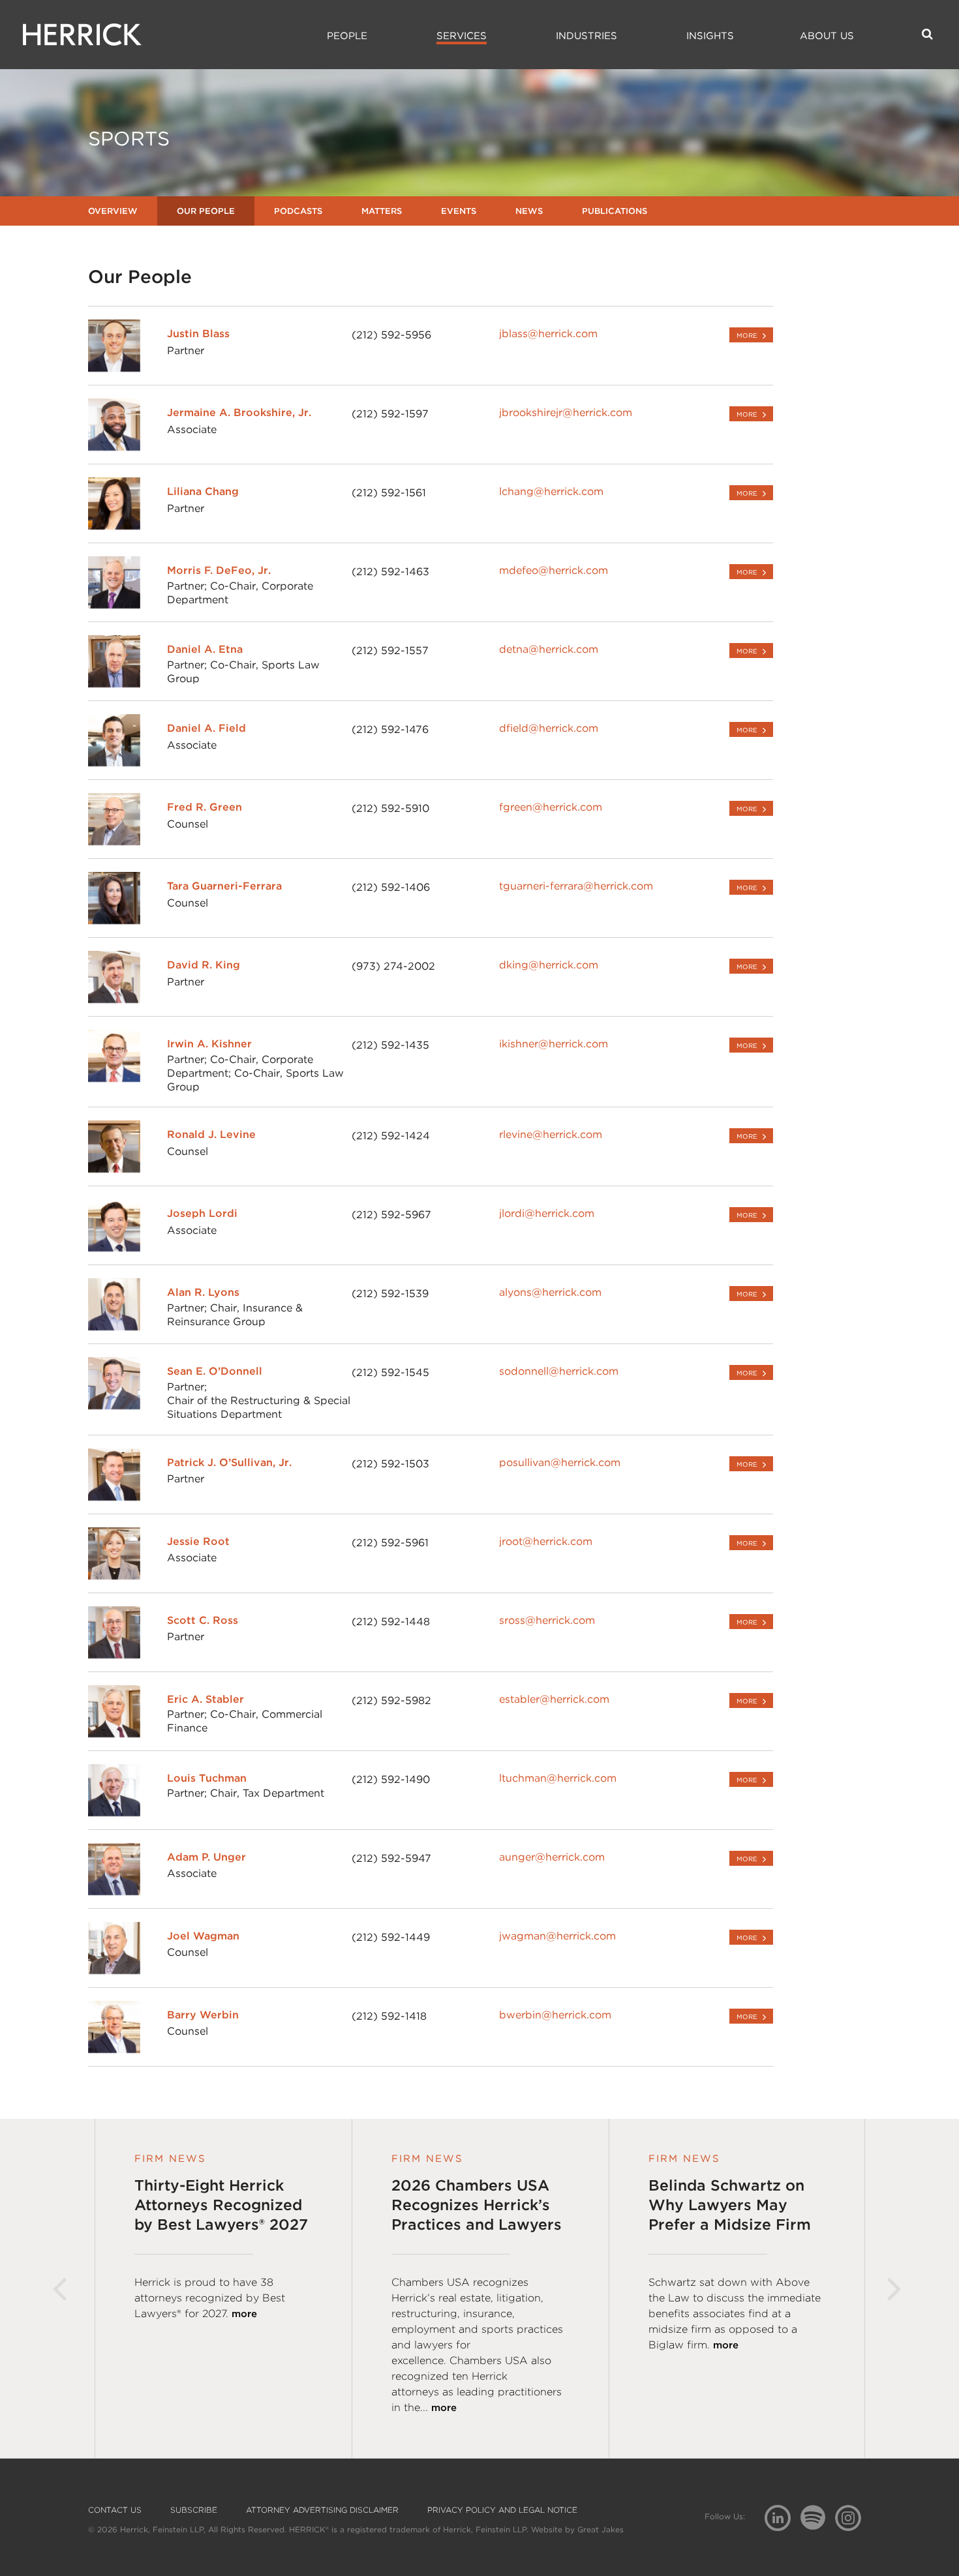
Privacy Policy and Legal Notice (502, 2510)
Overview (113, 211)
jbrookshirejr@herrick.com (566, 412)
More (747, 335)
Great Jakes (601, 2529)
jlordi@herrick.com (547, 1213)
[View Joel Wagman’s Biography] (114, 1970)
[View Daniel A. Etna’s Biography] (114, 684)
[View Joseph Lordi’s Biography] (114, 1248)
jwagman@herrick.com (557, 1936)
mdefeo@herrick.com (554, 570)
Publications (615, 211)
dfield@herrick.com (549, 728)
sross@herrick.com (547, 1620)
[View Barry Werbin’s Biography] (114, 2049)
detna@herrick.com (549, 649)
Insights (710, 36)
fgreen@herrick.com (551, 807)
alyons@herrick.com (550, 1292)
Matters (382, 211)
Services (462, 36)
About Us (827, 36)
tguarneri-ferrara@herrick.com (576, 886)
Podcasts (298, 211)
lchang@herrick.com (551, 491)
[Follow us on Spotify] (818, 2525)
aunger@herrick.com (552, 1857)
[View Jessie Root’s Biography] (114, 1576)
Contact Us (115, 2510)
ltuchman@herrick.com (558, 1778)
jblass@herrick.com (548, 334)
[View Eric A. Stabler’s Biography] (114, 1734)
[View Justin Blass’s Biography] (114, 368)
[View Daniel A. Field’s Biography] (114, 763)
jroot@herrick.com (546, 1541)
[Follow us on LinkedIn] (783, 2520)
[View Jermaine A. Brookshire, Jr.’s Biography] (114, 447)
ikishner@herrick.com (554, 1044)
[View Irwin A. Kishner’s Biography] (114, 1078)
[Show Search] (927, 34)
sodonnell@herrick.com (559, 1371)
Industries (586, 36)
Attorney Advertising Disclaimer (322, 2510)
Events (459, 211)
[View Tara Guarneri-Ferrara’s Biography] (114, 921)
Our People (206, 211)
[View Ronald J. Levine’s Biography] (114, 1169)
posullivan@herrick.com (560, 1462)
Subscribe (194, 2510)
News (529, 211)
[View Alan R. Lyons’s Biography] (114, 1327)
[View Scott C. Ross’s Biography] (114, 1655)
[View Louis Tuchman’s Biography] (114, 1813)
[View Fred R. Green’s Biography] (114, 842)
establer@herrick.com (554, 1699)
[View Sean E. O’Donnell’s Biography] (114, 1406)
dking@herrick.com (549, 965)
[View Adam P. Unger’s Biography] (114, 1892)
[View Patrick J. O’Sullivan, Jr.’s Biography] (114, 1497)
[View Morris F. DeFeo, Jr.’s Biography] (114, 605)
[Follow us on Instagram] (853, 2517)
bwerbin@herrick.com (555, 2015)
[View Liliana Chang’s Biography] (114, 526)
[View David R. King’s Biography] (114, 999)
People (347, 36)
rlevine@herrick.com (551, 1134)
